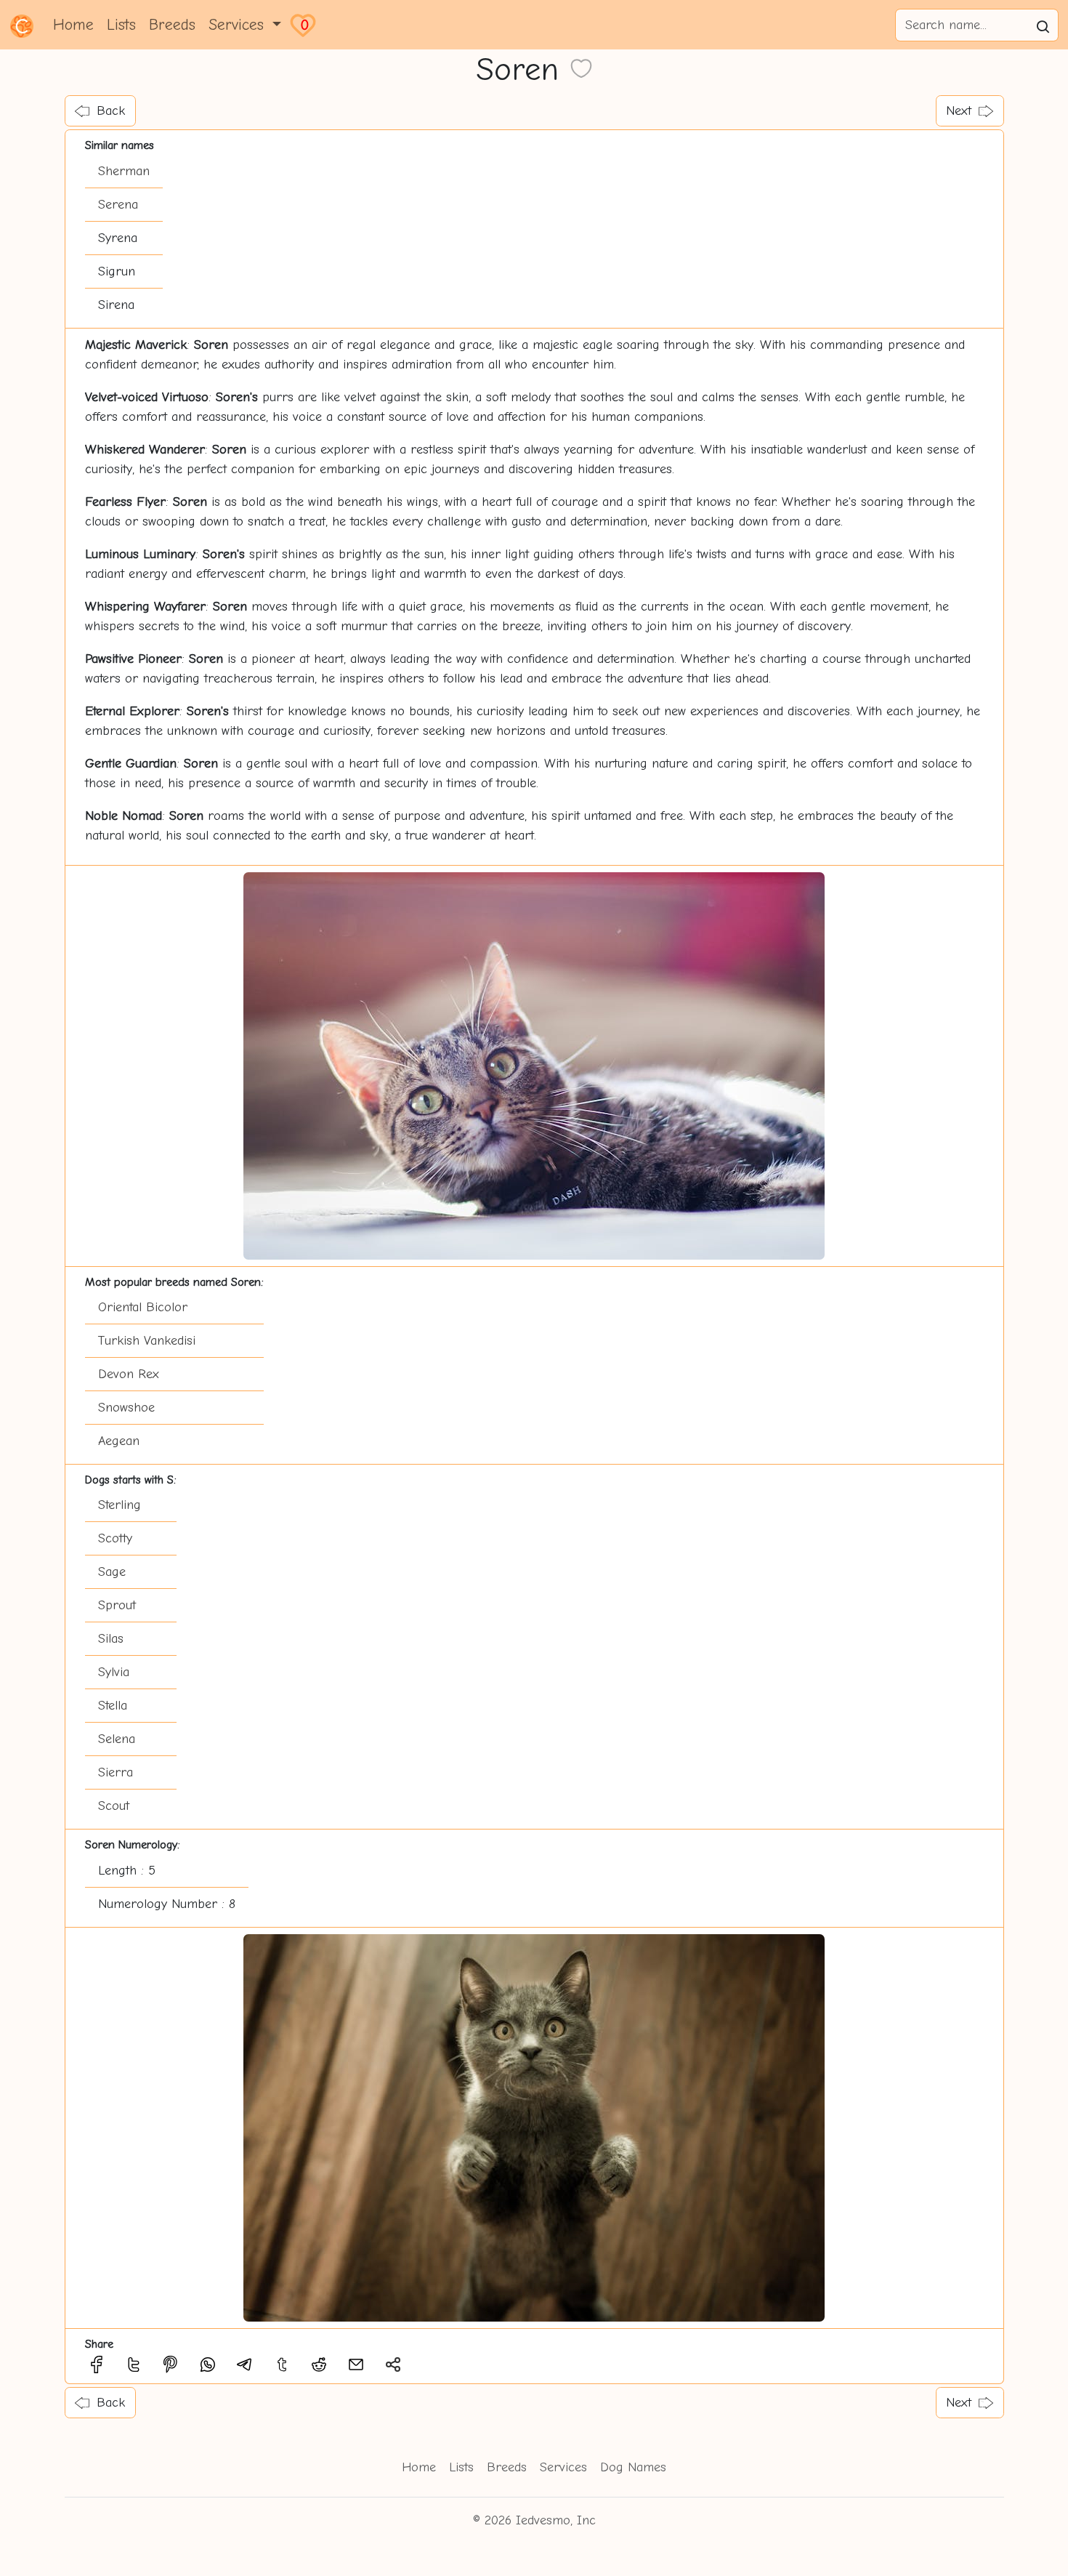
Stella (113, 1706)
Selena (117, 1739)
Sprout (117, 1605)
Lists (121, 25)
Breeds (172, 25)
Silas (111, 1639)
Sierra (116, 1772)
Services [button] (239, 25)
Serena (118, 205)
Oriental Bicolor (143, 1307)
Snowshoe (126, 1408)
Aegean (119, 1441)
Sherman (124, 171)
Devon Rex (129, 1374)
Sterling (120, 1505)
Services (563, 2467)
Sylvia (114, 1672)
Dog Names (633, 2467)
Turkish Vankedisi (147, 1341)
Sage (112, 1572)
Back (111, 111)
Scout (114, 1806)
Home (73, 25)
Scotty (115, 1538)
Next (959, 111)
